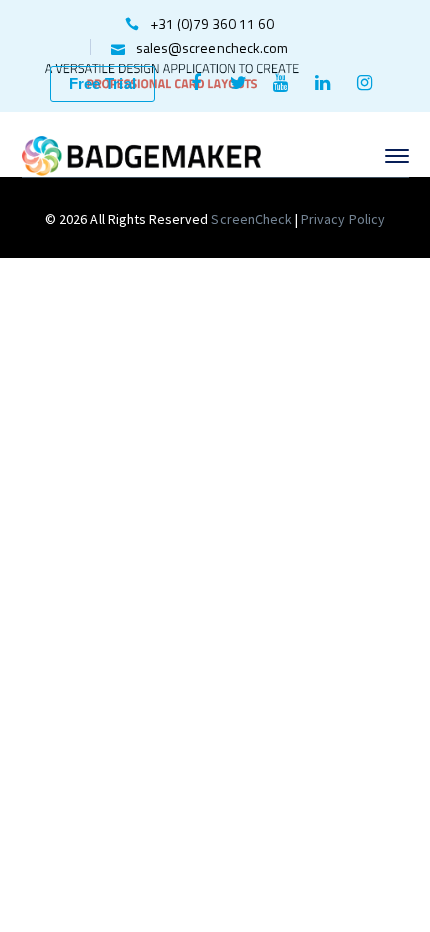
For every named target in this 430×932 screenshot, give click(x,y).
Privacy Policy (343, 219)
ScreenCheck (253, 219)
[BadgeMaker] (142, 154)
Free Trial (103, 83)
